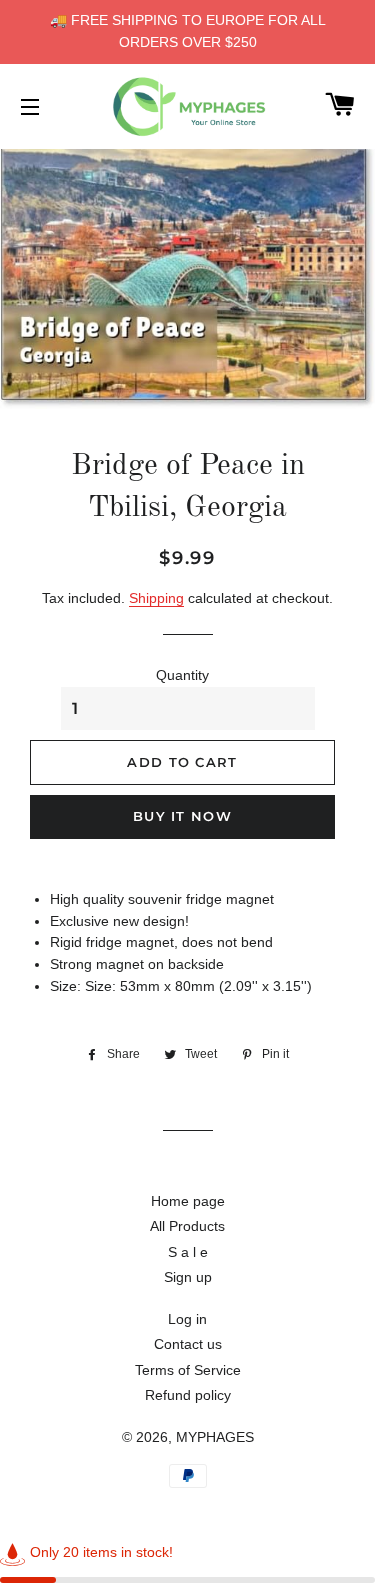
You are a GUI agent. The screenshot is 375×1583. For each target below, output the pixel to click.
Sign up (188, 1277)
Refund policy (188, 1395)
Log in (187, 1319)
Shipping (156, 598)
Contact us (188, 1344)
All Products (187, 1226)
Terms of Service (188, 1370)
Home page (188, 1201)
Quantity (182, 675)
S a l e (188, 1252)
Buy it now (182, 816)
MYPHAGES (215, 1437)
